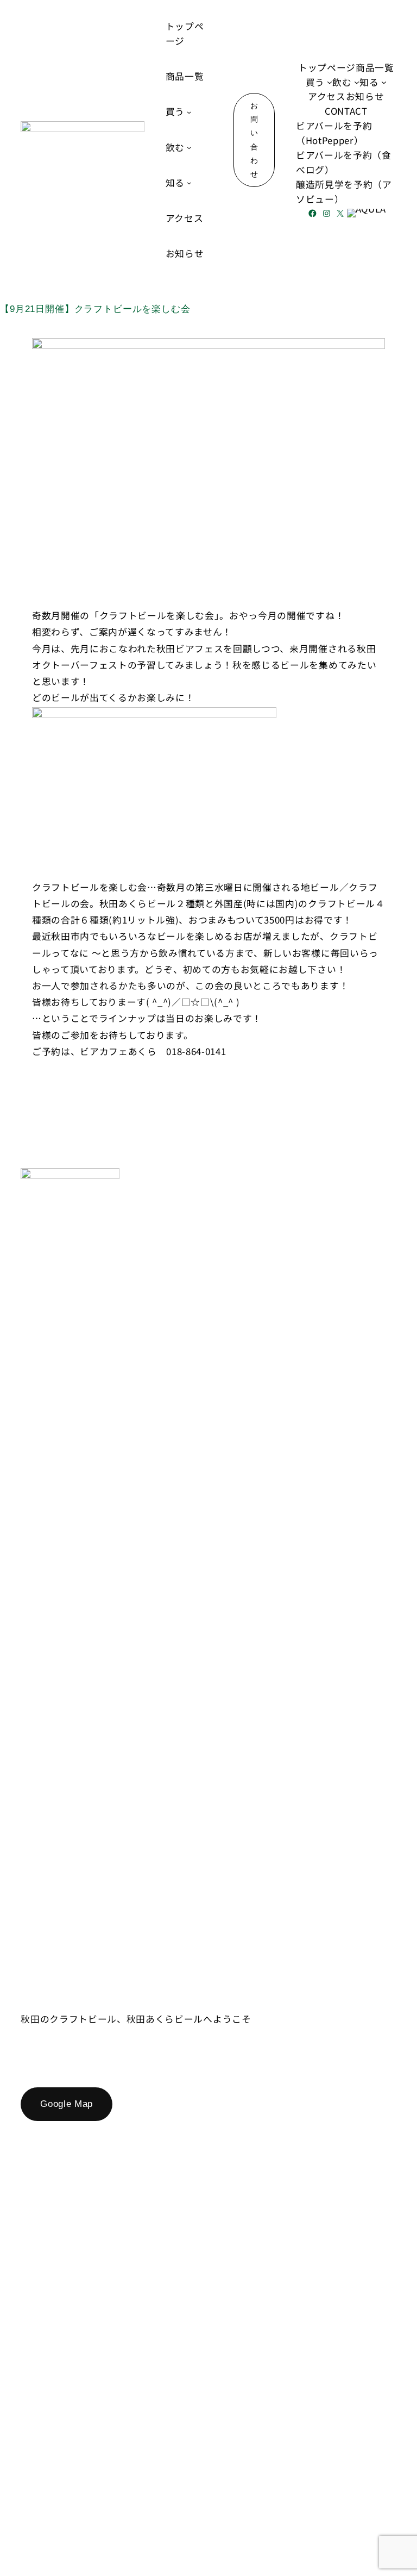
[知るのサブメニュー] (189, 183)
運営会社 (265, 2493)
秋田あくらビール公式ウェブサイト (92, 1997)
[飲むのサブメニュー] (189, 147)
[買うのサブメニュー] (189, 112)
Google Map (67, 2104)
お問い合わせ (254, 140)
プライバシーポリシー (348, 2493)
